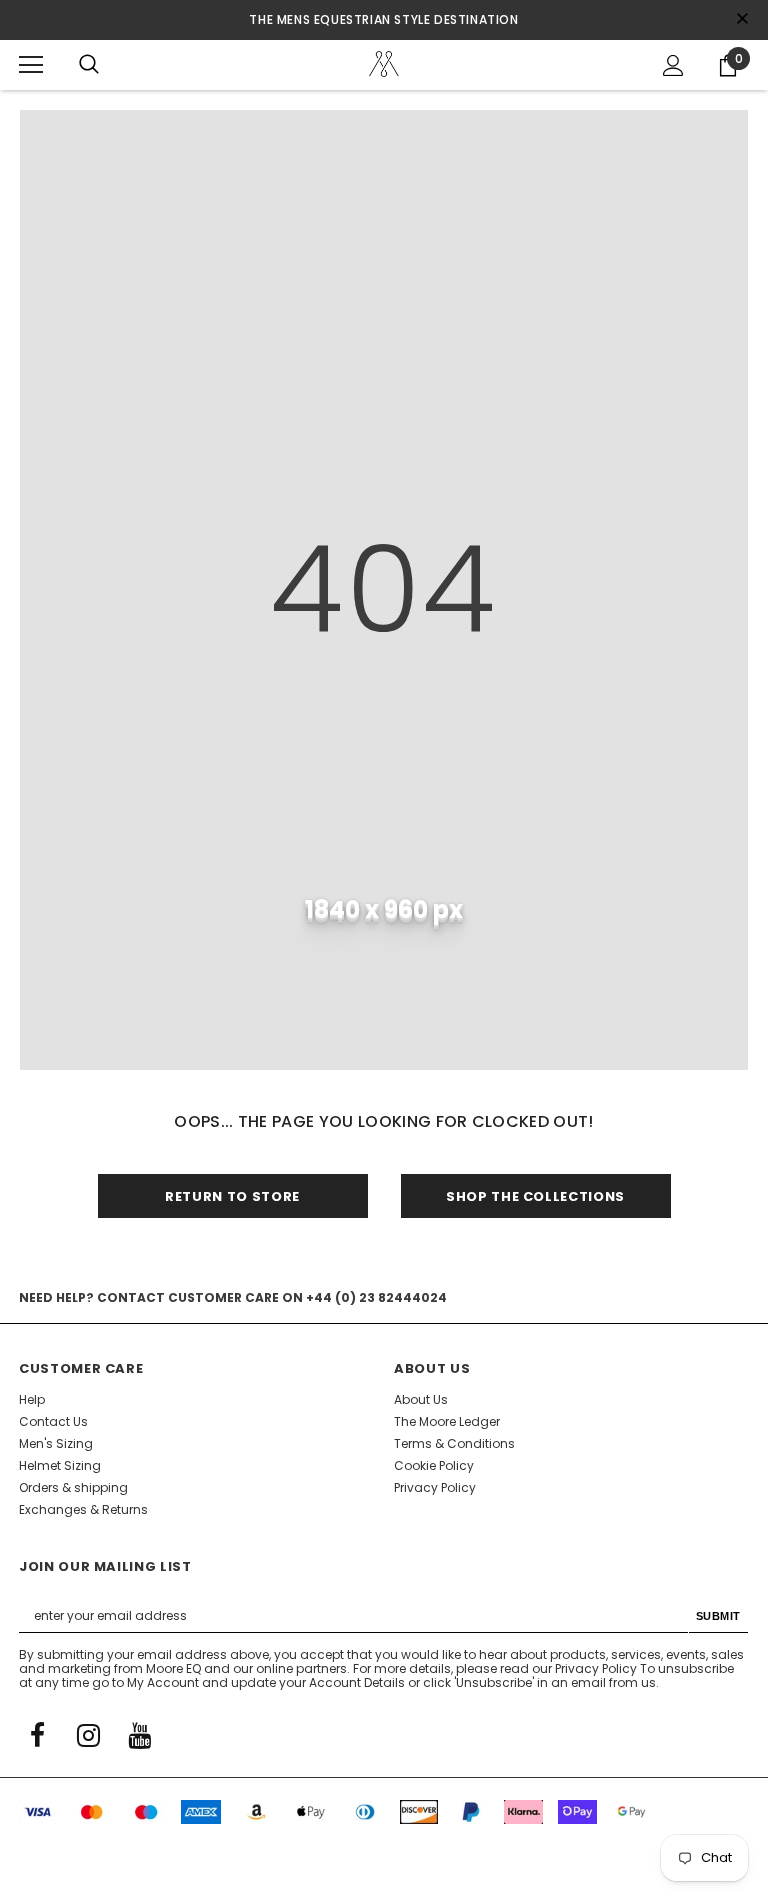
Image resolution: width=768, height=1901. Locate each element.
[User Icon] (673, 65)
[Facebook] (37, 1734)
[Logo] (384, 64)
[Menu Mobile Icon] (31, 65)
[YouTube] (139, 1734)
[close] (742, 20)
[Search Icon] (89, 65)
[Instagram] (88, 1734)
